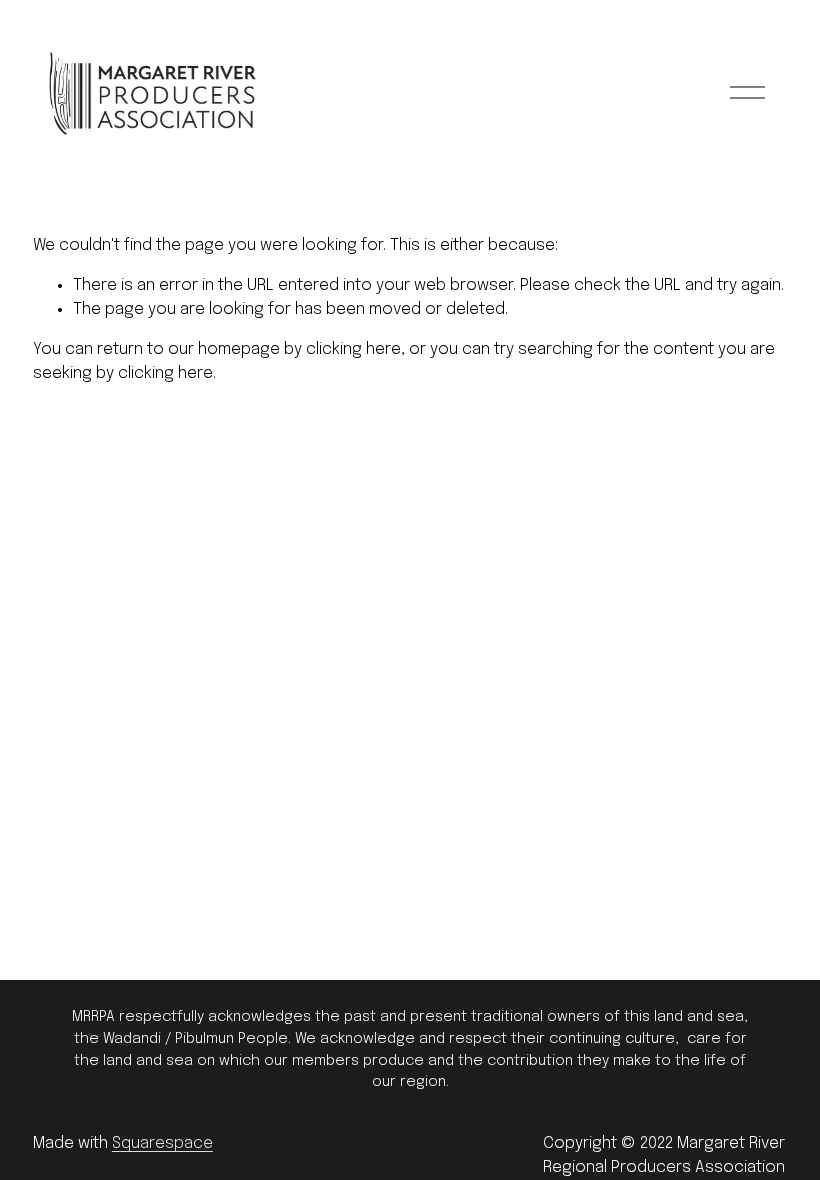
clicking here (353, 349)
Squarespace (162, 1143)
